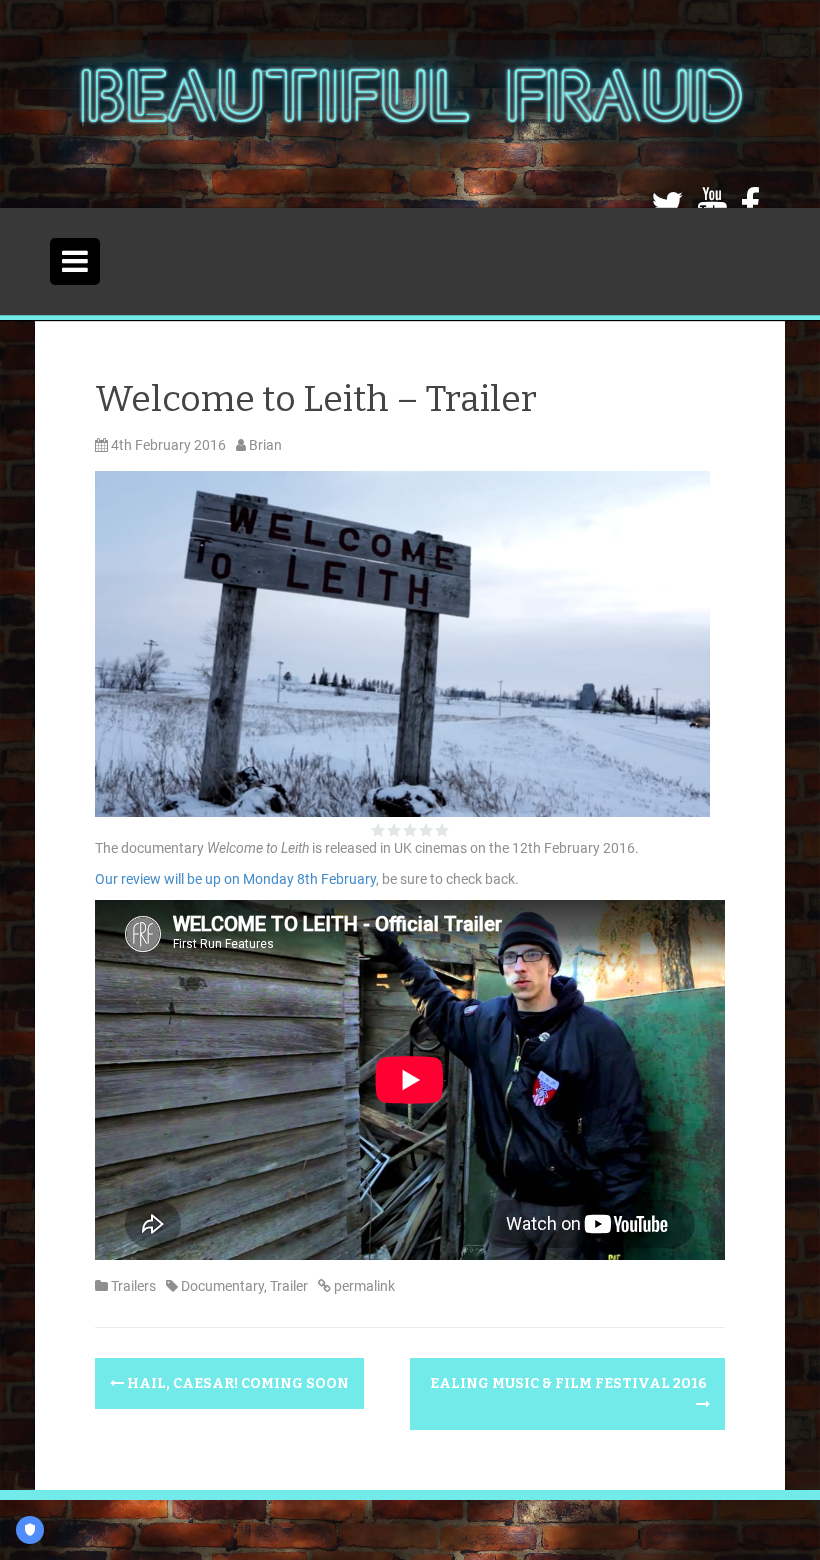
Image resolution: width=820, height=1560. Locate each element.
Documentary (222, 1286)
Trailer (289, 1286)
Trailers (133, 1286)
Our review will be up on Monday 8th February (235, 879)
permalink (363, 1286)
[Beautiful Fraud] (410, 103)
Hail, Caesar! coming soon (236, 1383)
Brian (265, 445)
